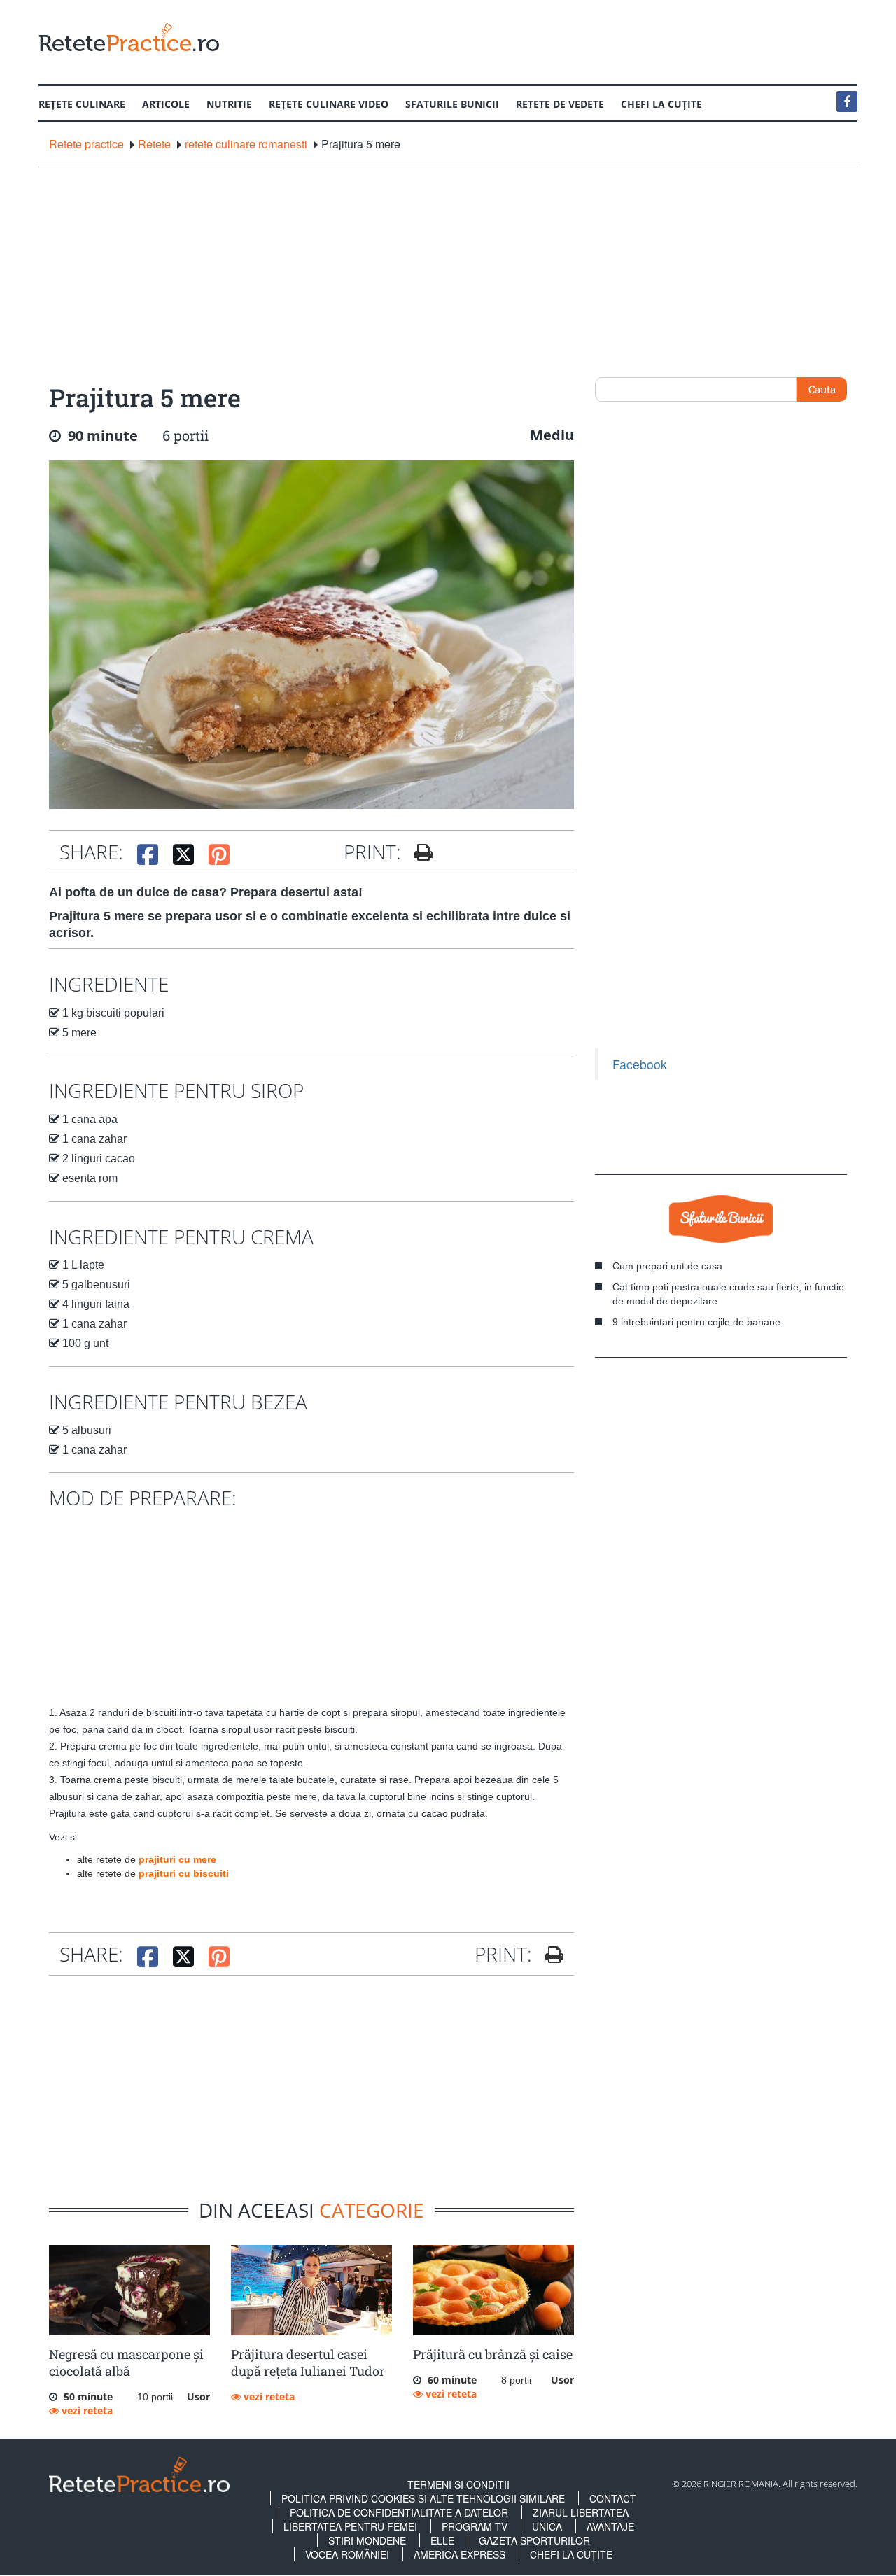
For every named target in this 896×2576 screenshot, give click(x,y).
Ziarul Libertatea (581, 2512)
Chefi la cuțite (661, 104)
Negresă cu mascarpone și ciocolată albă (126, 2363)
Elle (442, 2540)
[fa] (418, 852)
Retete (154, 144)
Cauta (822, 389)
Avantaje (610, 2526)
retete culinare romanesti (246, 144)
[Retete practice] (129, 37)
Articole (166, 104)
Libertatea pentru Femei (350, 2526)
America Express (460, 2554)
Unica (547, 2526)
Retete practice (86, 144)
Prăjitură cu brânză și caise (493, 2354)
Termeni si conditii (458, 2484)
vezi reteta (86, 2410)
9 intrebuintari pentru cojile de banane (696, 1322)
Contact (613, 2498)
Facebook (640, 1064)
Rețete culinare (82, 104)
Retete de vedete (560, 104)
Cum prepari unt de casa (667, 1266)
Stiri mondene (367, 2540)
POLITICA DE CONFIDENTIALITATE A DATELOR (399, 2512)
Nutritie (229, 104)
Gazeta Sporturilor (534, 2540)
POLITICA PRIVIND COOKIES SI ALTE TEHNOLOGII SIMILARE (423, 2498)
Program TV (475, 2526)
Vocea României (347, 2554)
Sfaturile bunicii (452, 104)
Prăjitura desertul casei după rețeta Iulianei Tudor (308, 2363)
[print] (549, 1955)
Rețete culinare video (329, 104)
